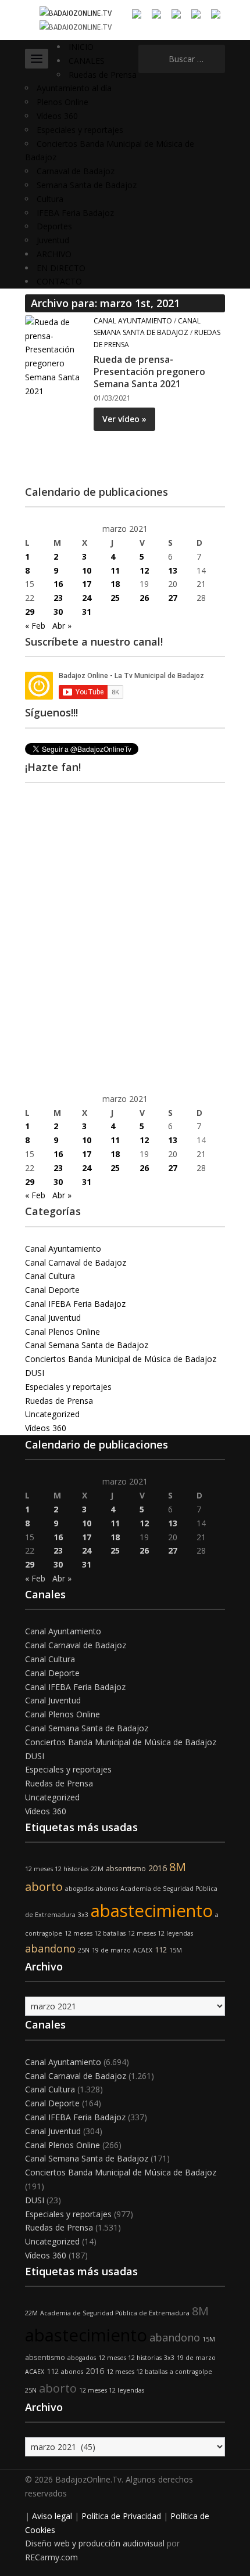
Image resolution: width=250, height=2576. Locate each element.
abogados (79, 1889)
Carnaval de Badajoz (76, 171)
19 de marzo (111, 1950)
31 (87, 612)
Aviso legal (52, 2516)
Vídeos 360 (57, 116)
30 (58, 612)
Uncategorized (52, 1414)
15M (176, 1950)
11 (115, 570)
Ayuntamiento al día (74, 88)
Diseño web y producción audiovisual (95, 2543)
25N (84, 1950)
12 (144, 570)
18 (115, 584)
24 (87, 598)
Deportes (54, 226)
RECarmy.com (51, 2557)
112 (161, 1950)
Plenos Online (63, 102)
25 (115, 598)
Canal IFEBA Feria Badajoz (75, 1304)
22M (97, 1869)
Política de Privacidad (121, 2516)
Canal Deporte (52, 1290)
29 (30, 612)
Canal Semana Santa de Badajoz (87, 1345)
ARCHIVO (54, 254)
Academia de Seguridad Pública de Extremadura (115, 2313)
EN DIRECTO (61, 268)
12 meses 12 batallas (95, 1933)
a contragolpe (191, 2372)
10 (87, 570)
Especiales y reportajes (80, 130)
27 (173, 598)
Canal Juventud (53, 1318)
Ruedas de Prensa (103, 75)
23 (58, 598)
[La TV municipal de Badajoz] (76, 12)
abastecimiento (152, 1911)
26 (144, 598)
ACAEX (143, 1950)
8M (178, 1867)
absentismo (126, 1869)
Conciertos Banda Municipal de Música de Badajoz (121, 1359)
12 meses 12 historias (57, 1869)
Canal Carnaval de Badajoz (76, 1262)
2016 (158, 1868)
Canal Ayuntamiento (133, 321)
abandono (50, 1948)
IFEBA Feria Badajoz (75, 213)
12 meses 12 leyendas (160, 1933)
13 (173, 570)
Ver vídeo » (124, 419)
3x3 (83, 1915)
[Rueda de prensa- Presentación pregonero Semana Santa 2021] (55, 356)
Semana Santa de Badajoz (87, 185)
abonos (107, 1889)
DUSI (35, 1373)
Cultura (50, 199)
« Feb (35, 626)
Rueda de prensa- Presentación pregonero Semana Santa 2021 (149, 372)
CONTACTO (59, 281)
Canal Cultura (50, 1276)
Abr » (62, 626)
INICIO (81, 47)
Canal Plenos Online (63, 1332)
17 (87, 584)
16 (58, 584)
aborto (44, 1887)
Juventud (53, 240)
